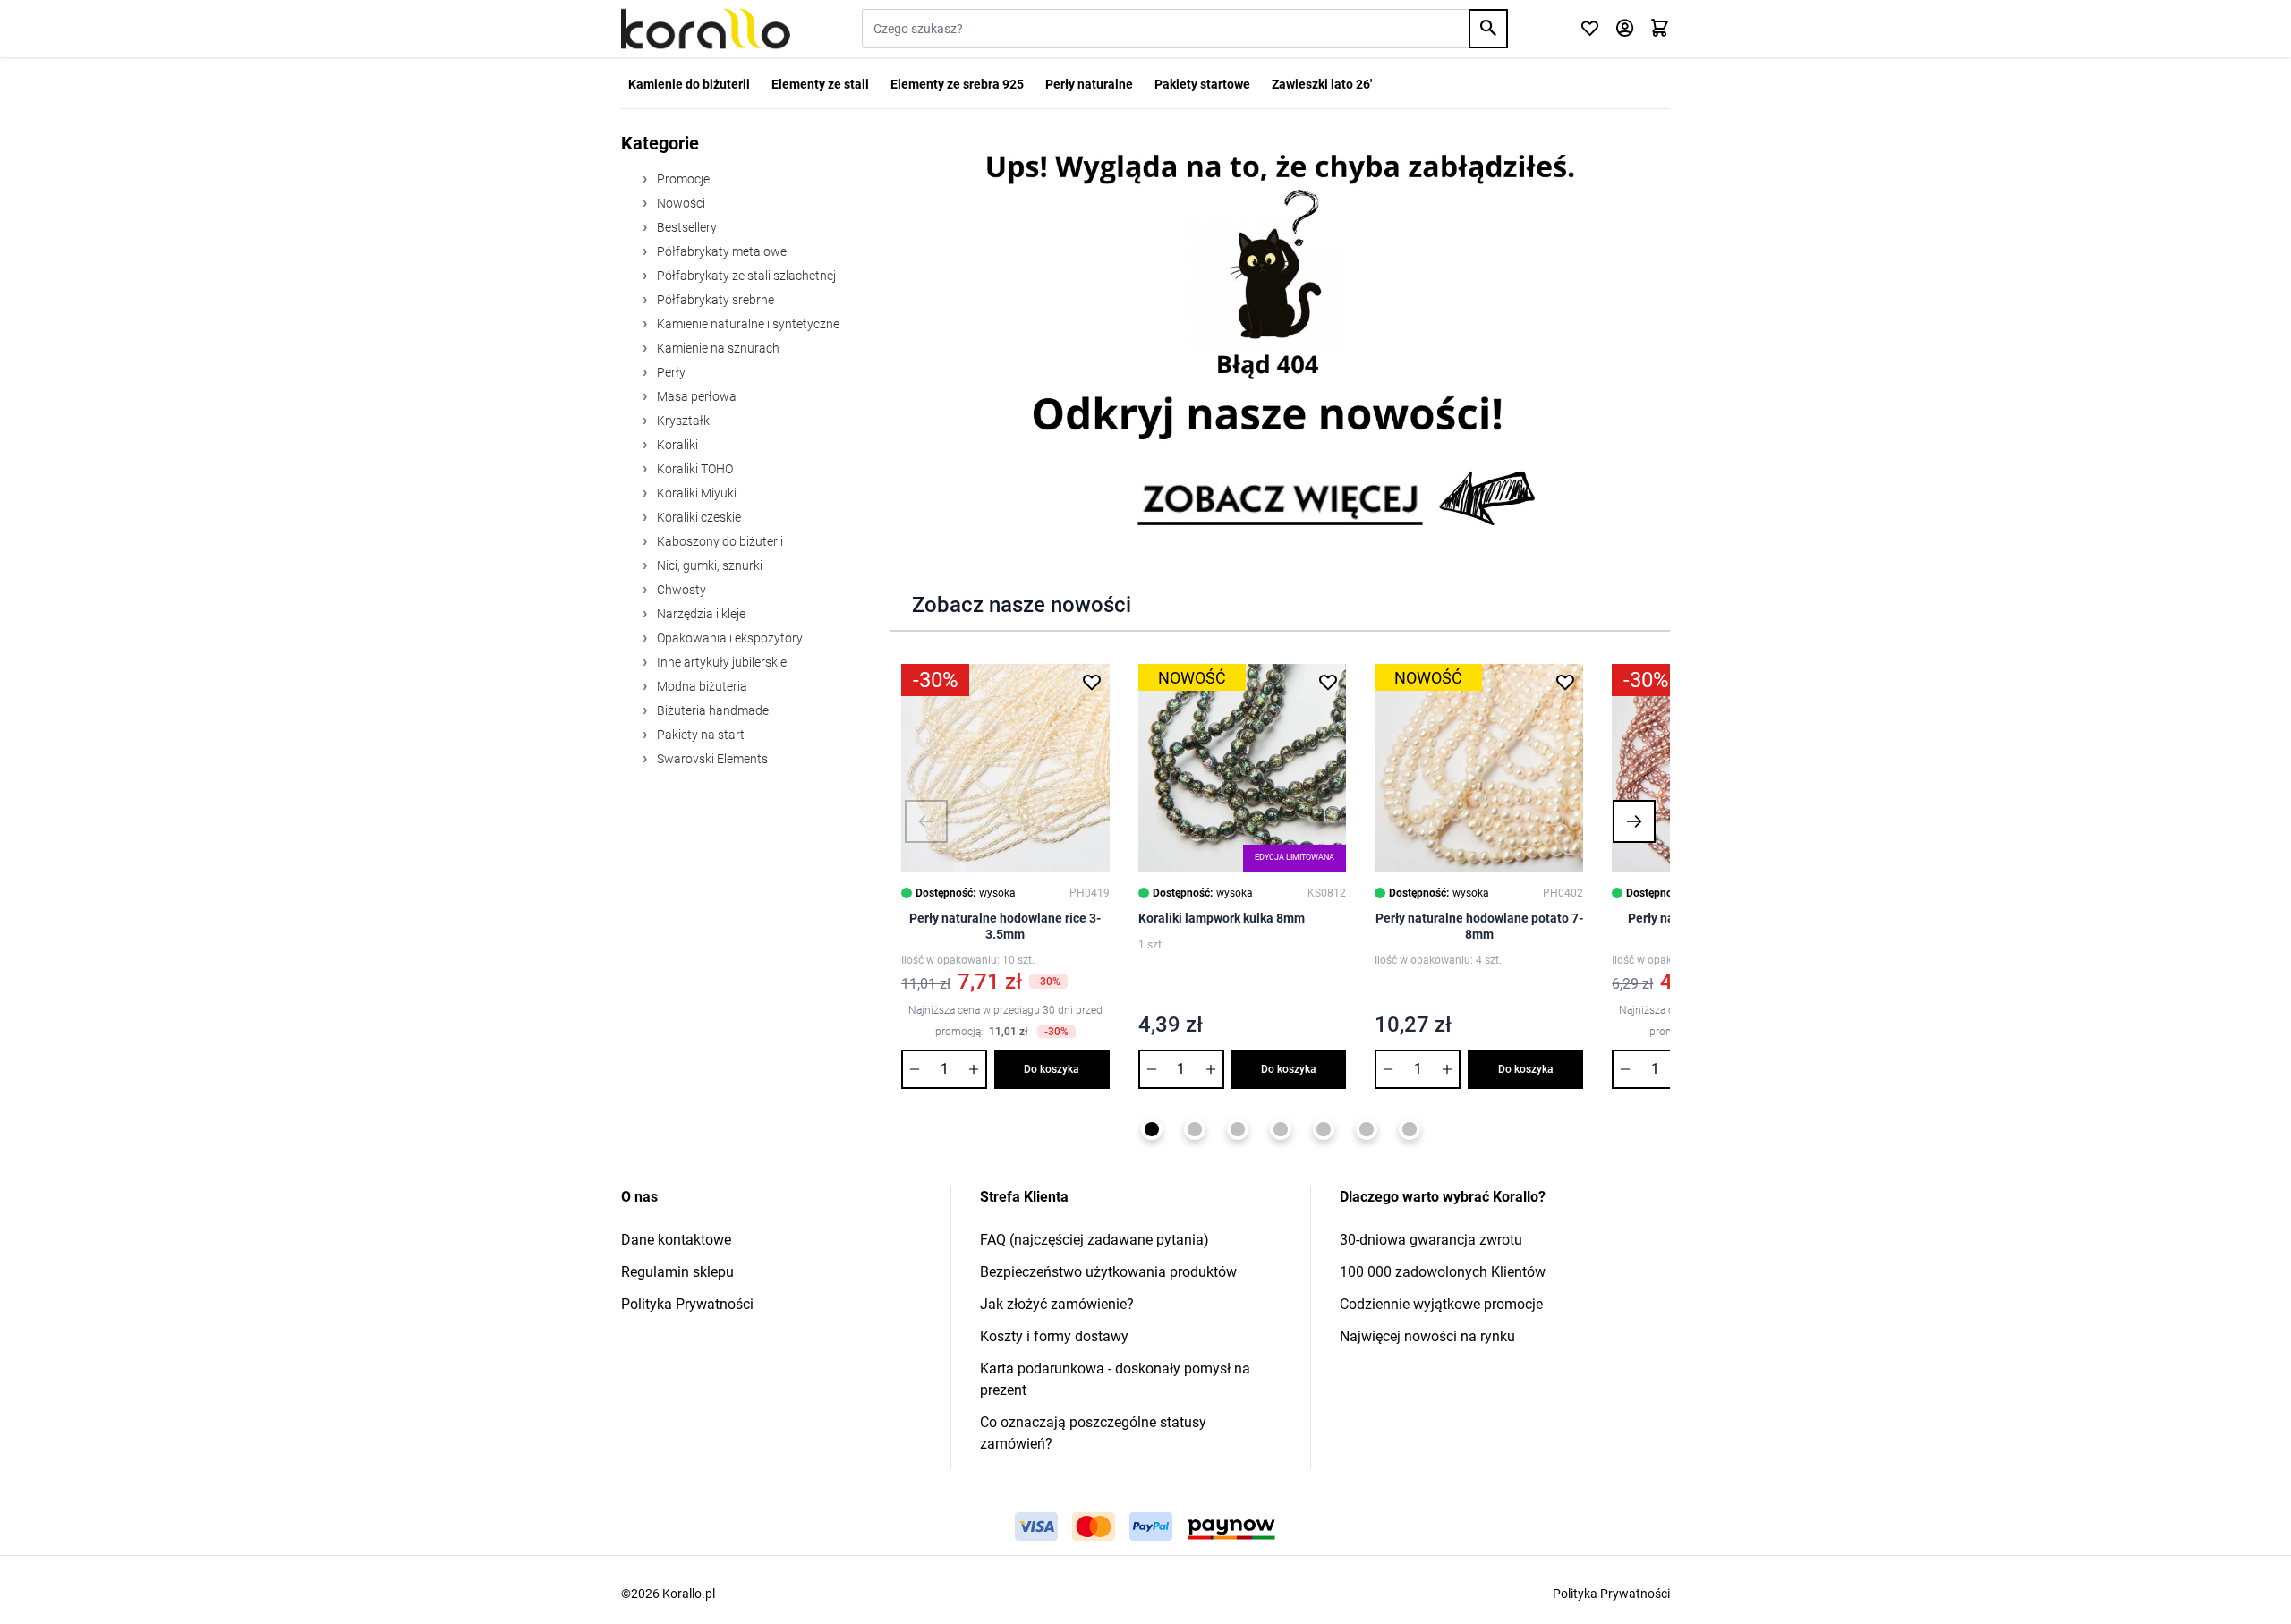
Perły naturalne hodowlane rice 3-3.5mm (1005, 926)
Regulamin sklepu (677, 1272)
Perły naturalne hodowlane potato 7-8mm (1479, 926)
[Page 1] (1152, 1129)
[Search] (1488, 29)
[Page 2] (1195, 1129)
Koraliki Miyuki (695, 493)
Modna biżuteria (701, 686)
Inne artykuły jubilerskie (720, 662)
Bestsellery (686, 227)
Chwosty (680, 590)
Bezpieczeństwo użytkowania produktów (1108, 1272)
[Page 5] (1324, 1129)
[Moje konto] (1625, 29)
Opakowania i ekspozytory (728, 638)
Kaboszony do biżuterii (719, 541)
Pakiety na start (699, 735)
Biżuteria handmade (711, 710)
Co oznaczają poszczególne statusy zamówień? (1093, 1433)
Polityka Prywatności (687, 1304)
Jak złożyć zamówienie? (1057, 1304)
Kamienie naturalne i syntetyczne (747, 324)
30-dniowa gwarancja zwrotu (1431, 1240)
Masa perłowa (695, 396)
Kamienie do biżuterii (689, 84)
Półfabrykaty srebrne (714, 300)
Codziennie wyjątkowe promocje (1441, 1304)
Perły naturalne (1089, 84)
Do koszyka (1052, 1069)
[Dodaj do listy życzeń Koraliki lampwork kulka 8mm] (1328, 682)
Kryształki (683, 421)
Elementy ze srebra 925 (957, 84)
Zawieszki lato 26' (1322, 84)
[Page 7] (1410, 1129)
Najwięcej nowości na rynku (1427, 1336)
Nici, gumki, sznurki (708, 565)
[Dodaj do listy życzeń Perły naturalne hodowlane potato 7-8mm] (1565, 682)
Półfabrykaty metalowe (720, 251)
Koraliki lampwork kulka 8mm (1222, 918)
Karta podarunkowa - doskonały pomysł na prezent (1115, 1379)
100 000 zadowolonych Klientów (1443, 1272)
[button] (926, 821)
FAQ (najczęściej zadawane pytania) (1094, 1240)
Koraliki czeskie (698, 517)
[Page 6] (1367, 1129)
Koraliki (676, 445)
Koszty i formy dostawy (1054, 1336)
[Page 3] (1238, 1129)
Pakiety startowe (1202, 84)
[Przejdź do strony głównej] (706, 29)
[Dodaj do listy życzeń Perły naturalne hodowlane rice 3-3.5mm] (1092, 682)
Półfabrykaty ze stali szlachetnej (745, 276)
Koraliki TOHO (694, 469)
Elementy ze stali (820, 84)
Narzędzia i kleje (700, 614)
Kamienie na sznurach (717, 348)
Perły (670, 372)
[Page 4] (1281, 1129)
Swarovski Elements (711, 759)
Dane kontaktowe (676, 1240)
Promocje (682, 179)
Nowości (680, 203)
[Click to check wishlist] (1590, 29)
